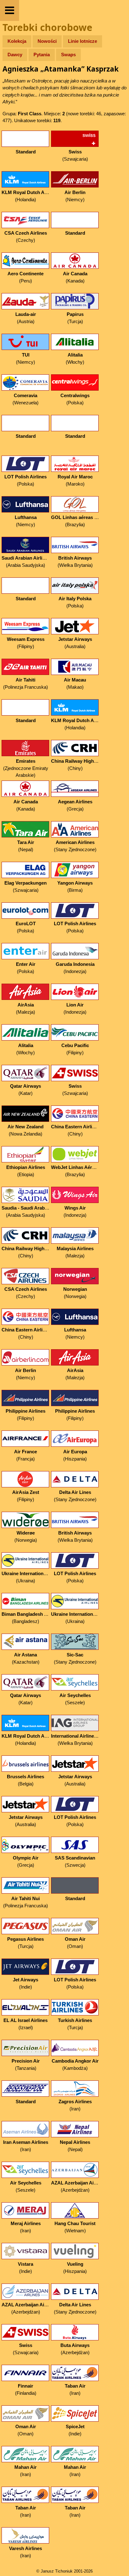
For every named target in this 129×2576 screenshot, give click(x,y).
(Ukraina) (26, 1577)
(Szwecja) (75, 1861)
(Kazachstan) (26, 1658)
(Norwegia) (75, 1293)
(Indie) (26, 1983)
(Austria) (26, 318)
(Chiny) (76, 765)
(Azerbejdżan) (76, 2186)
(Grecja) (75, 805)
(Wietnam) (75, 2227)
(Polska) (75, 399)
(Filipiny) (26, 643)
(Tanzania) (26, 2064)
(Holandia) (26, 196)
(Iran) (75, 2105)
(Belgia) (26, 1780)
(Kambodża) (75, 2064)
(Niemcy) (75, 196)
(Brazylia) (76, 521)
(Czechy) (26, 237)
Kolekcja (17, 41)
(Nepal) (26, 846)
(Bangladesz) (26, 1618)
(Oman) (75, 1943)
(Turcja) (75, 318)
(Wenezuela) (26, 399)
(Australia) (75, 643)
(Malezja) (26, 1008)
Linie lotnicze (83, 41)
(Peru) (26, 277)
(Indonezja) (75, 968)
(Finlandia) (26, 2389)
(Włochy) (75, 358)
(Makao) (75, 683)
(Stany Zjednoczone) (75, 846)
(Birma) (75, 886)
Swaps (68, 55)
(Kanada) (75, 277)
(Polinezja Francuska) (26, 683)
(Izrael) (26, 2024)
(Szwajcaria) (75, 155)
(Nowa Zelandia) (26, 1130)
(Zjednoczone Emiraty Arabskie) (26, 768)
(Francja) (26, 1455)
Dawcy (15, 55)
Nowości (47, 41)
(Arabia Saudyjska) (26, 562)
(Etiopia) (26, 1171)
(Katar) (26, 1090)
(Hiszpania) (75, 1455)
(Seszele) (75, 1699)
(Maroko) (75, 480)
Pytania (42, 55)
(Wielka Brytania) (75, 562)
